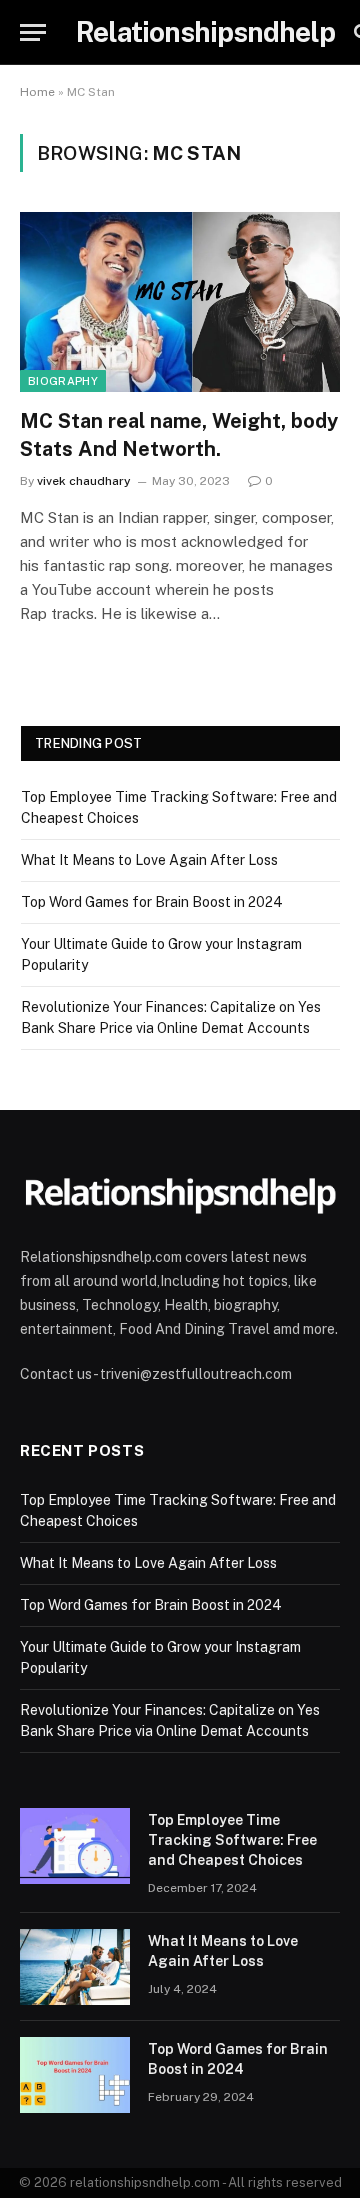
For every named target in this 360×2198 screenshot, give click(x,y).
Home (37, 92)
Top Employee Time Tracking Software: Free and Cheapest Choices (232, 1840)
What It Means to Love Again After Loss (149, 860)
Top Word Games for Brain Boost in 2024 (152, 902)
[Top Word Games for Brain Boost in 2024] (75, 2075)
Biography (63, 381)
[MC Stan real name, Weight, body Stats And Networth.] (180, 302)
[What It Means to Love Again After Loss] (75, 1967)
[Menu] (33, 32)
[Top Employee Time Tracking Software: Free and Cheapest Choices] (75, 1846)
